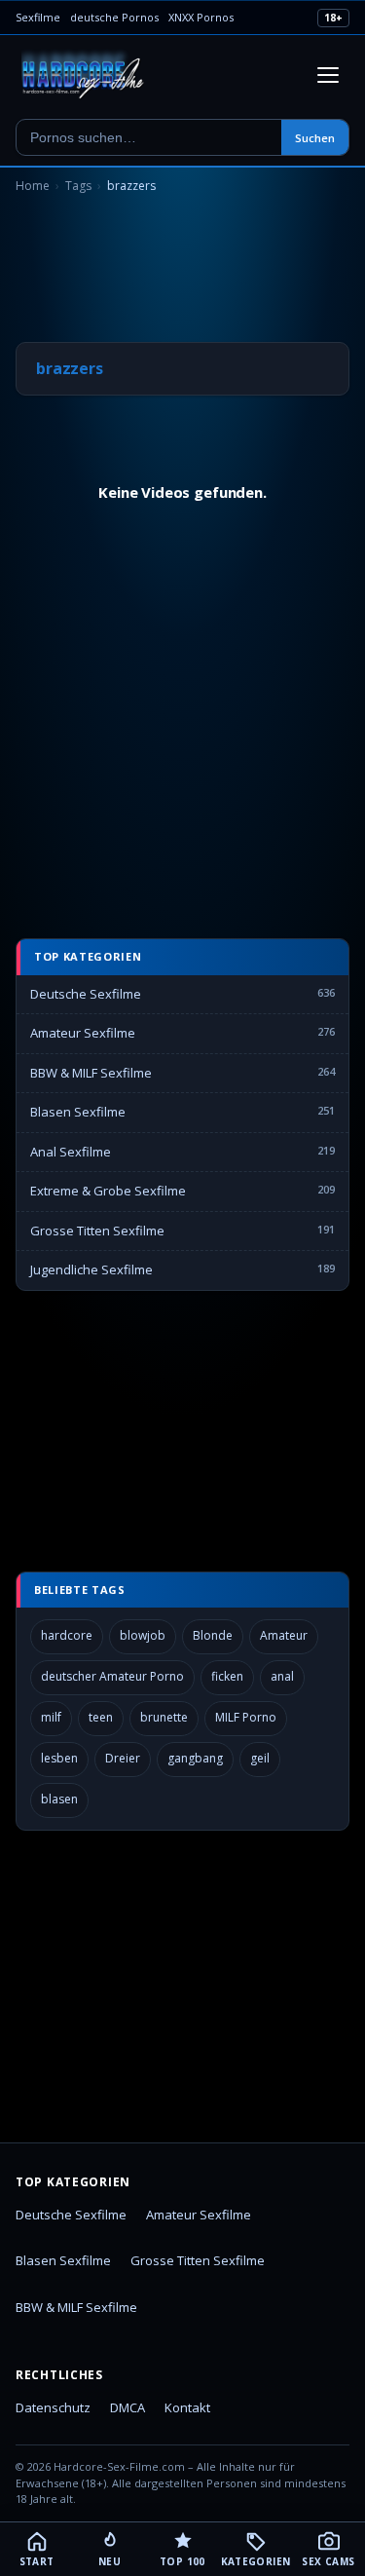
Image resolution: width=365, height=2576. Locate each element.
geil (260, 1758)
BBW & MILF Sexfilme (91, 1073)
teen (101, 1717)
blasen (59, 1799)
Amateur (284, 1635)
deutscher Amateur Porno (112, 1676)
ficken (227, 1676)
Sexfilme (38, 17)
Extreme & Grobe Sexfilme (108, 1191)
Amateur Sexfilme (83, 1033)
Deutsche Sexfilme (86, 994)
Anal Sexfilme (71, 1152)
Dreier (123, 1758)
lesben (59, 1758)
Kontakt (187, 2407)
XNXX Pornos (201, 17)
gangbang (195, 1758)
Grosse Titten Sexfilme (97, 1231)
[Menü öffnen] (328, 75)
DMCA (128, 2407)
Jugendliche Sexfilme (91, 1269)
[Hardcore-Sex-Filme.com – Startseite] (83, 75)
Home (33, 186)
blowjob (143, 1635)
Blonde (213, 1635)
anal (282, 1676)
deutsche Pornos (114, 17)
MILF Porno (246, 1717)
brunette (164, 1717)
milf (51, 1717)
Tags (78, 186)
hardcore (67, 1635)
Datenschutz (53, 2407)
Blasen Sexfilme (78, 1112)
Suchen (315, 138)
